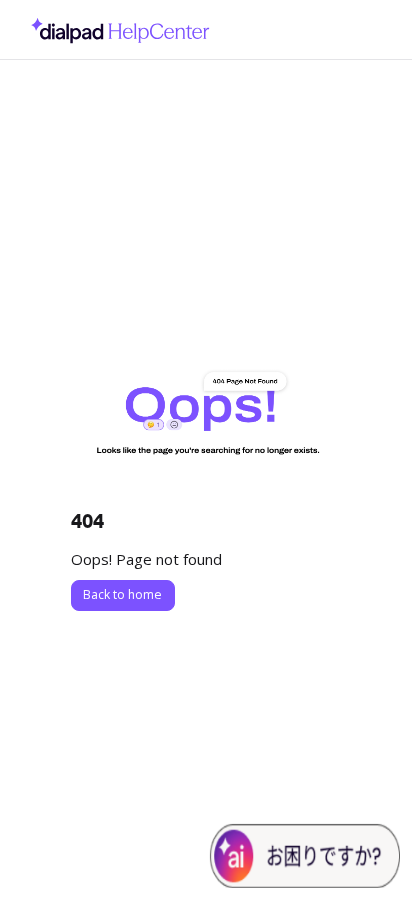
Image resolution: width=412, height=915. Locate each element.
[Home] (115, 29)
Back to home (122, 594)
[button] (367, 865)
